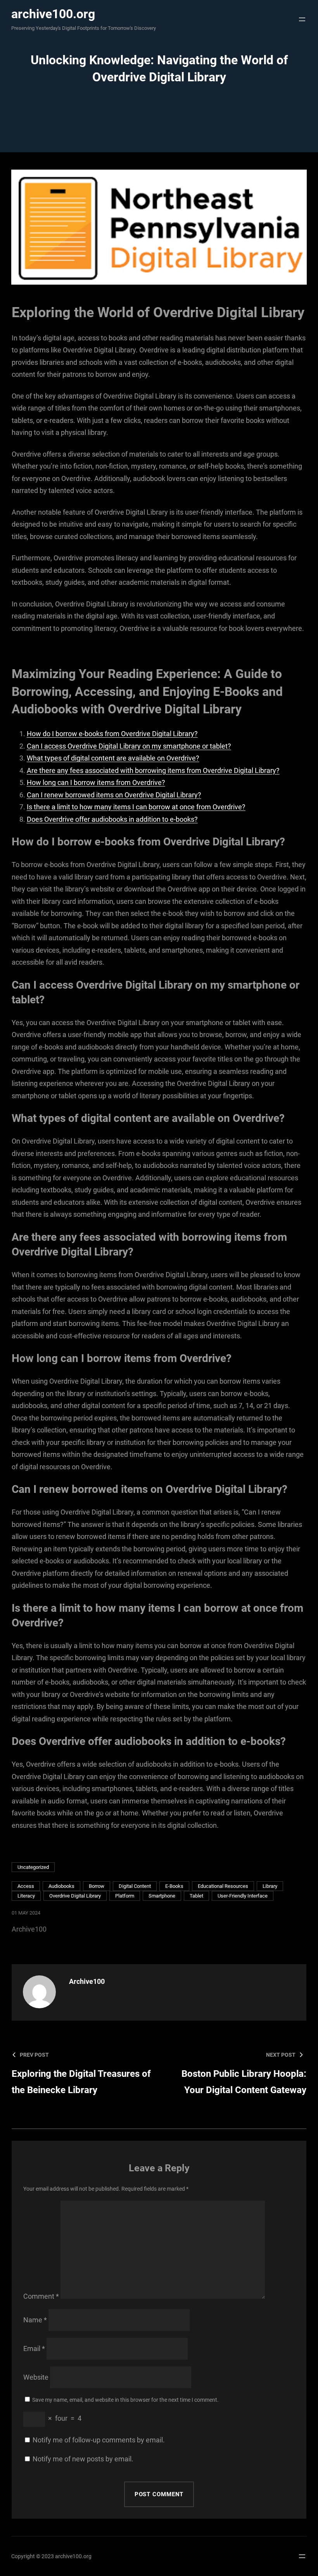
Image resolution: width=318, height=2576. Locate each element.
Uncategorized (33, 1867)
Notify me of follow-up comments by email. (99, 2440)
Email (34, 2348)
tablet (196, 1896)
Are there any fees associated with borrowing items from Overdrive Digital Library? (153, 770)
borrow (97, 1886)
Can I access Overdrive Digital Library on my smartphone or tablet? (129, 746)
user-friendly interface (243, 1896)
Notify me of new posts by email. (83, 2459)
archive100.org (53, 14)
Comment (41, 2296)
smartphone (162, 1896)
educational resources (223, 1886)
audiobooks (61, 1886)
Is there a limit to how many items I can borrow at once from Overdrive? (136, 807)
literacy (26, 1896)
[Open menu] (300, 19)
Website (36, 2377)
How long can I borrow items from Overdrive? (96, 782)
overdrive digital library (75, 1896)
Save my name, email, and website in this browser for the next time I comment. (125, 2400)
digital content (135, 1886)
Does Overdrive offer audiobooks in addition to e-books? (112, 819)
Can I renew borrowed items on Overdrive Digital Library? (114, 795)
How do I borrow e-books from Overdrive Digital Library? (112, 734)
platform (125, 1896)
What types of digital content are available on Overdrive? (113, 758)
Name (35, 2320)
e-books (174, 1886)
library (270, 1886)
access (26, 1886)
